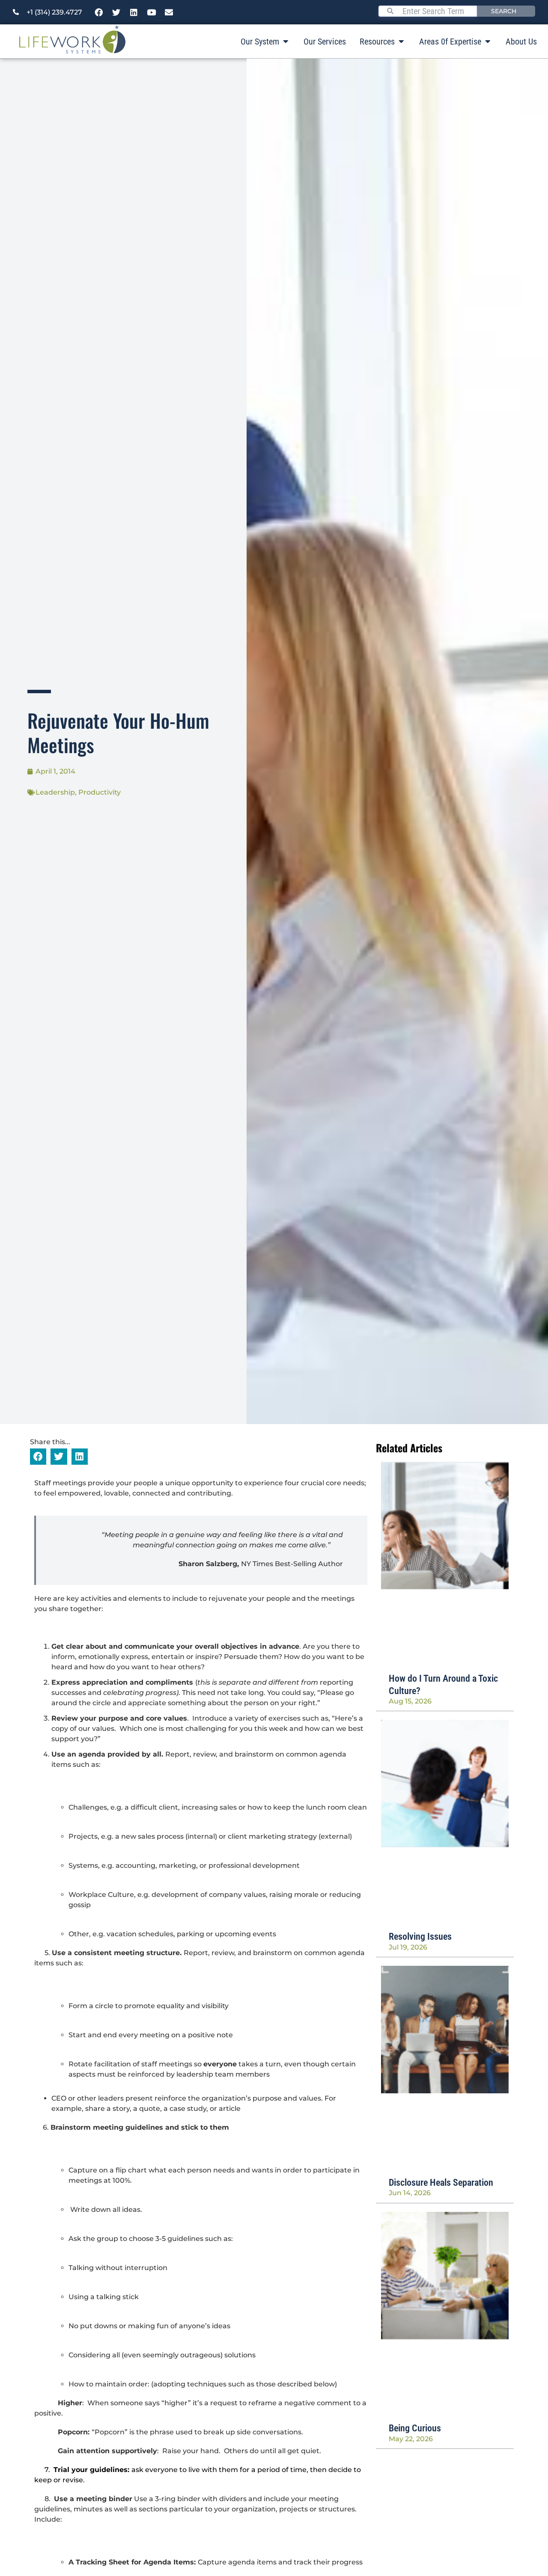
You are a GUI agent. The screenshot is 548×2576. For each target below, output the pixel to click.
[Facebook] (99, 12)
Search (504, 11)
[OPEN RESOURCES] (401, 42)
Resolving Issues (420, 1936)
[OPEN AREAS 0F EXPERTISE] (488, 42)
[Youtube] (152, 12)
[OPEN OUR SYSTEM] (286, 42)
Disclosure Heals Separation (441, 2183)
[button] (38, 1457)
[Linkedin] (134, 12)
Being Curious (415, 2428)
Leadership (55, 792)
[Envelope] (169, 12)
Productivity (100, 792)
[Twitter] (116, 12)
